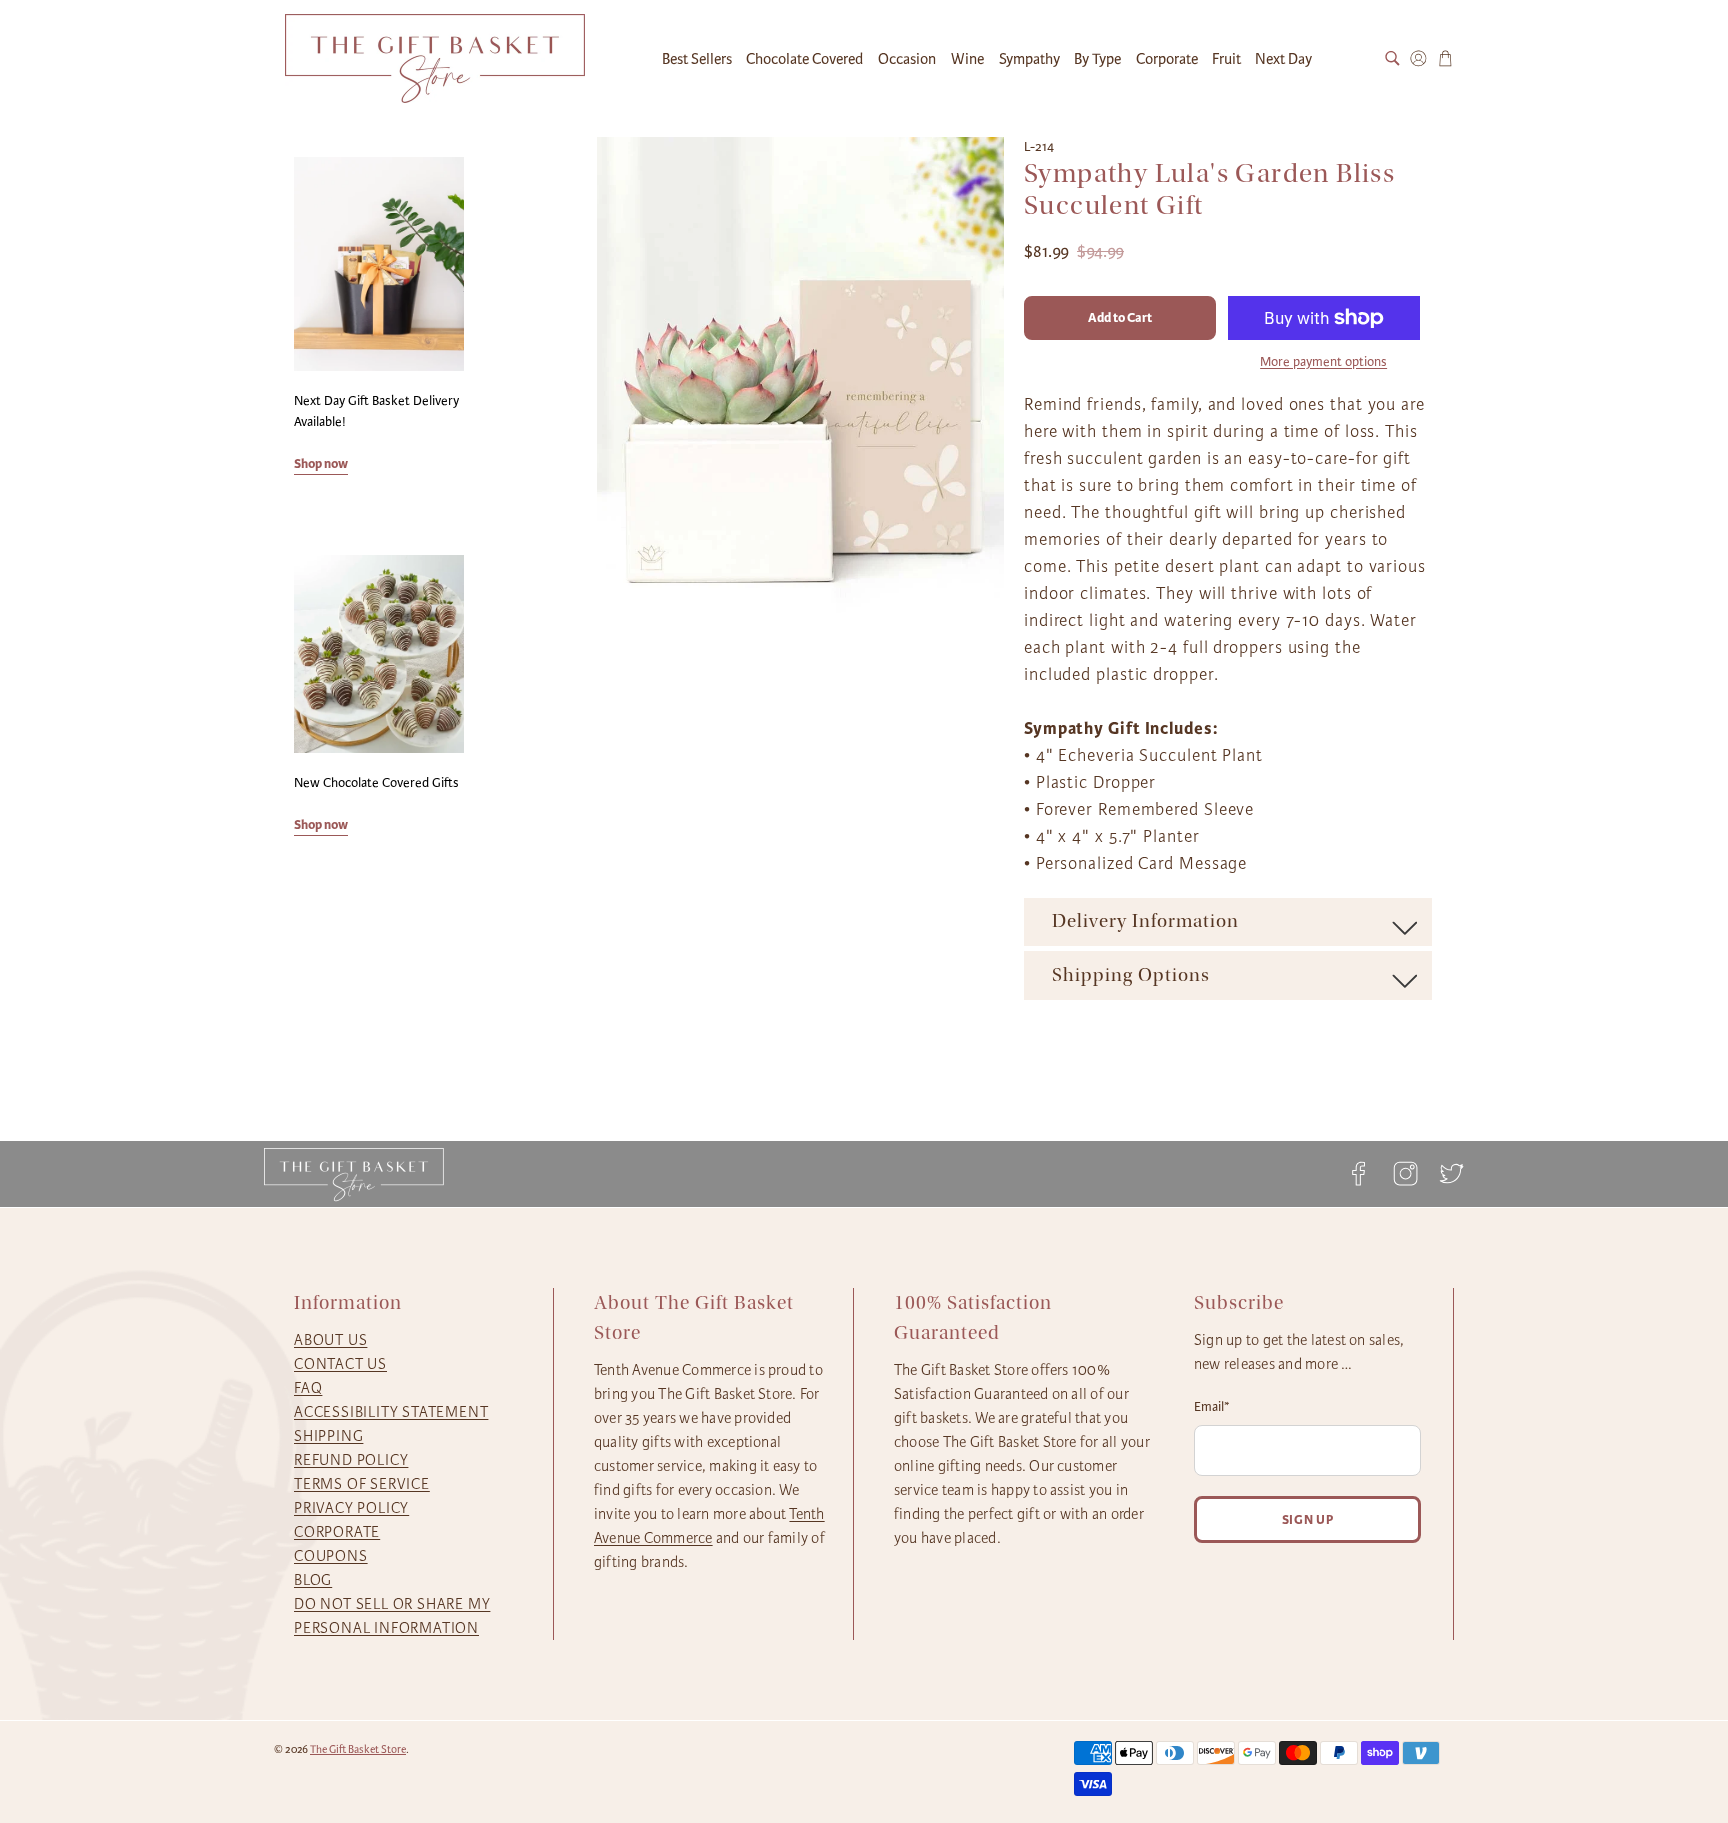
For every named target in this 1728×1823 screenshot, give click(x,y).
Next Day (1283, 59)
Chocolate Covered (804, 59)
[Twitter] (1446, 1173)
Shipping (328, 1436)
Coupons (331, 1556)
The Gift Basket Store (358, 1749)
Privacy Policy (351, 1508)
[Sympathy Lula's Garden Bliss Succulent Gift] (801, 375)
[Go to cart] (1445, 58)
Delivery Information (1145, 921)
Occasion (907, 59)
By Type (1097, 59)
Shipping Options (1131, 975)
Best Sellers (697, 59)
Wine (967, 59)
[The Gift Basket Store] (435, 58)
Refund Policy (351, 1460)
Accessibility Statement (391, 1412)
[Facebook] (1359, 1173)
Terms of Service (362, 1484)
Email (1212, 1407)
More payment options (1323, 362)
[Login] (1418, 58)
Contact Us (340, 1364)
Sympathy (1029, 59)
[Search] (1392, 58)
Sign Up (1308, 1519)
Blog (313, 1580)
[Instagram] (1405, 1173)
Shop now (321, 463)
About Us (330, 1340)
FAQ (308, 1388)
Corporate (1167, 59)
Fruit (1226, 59)
